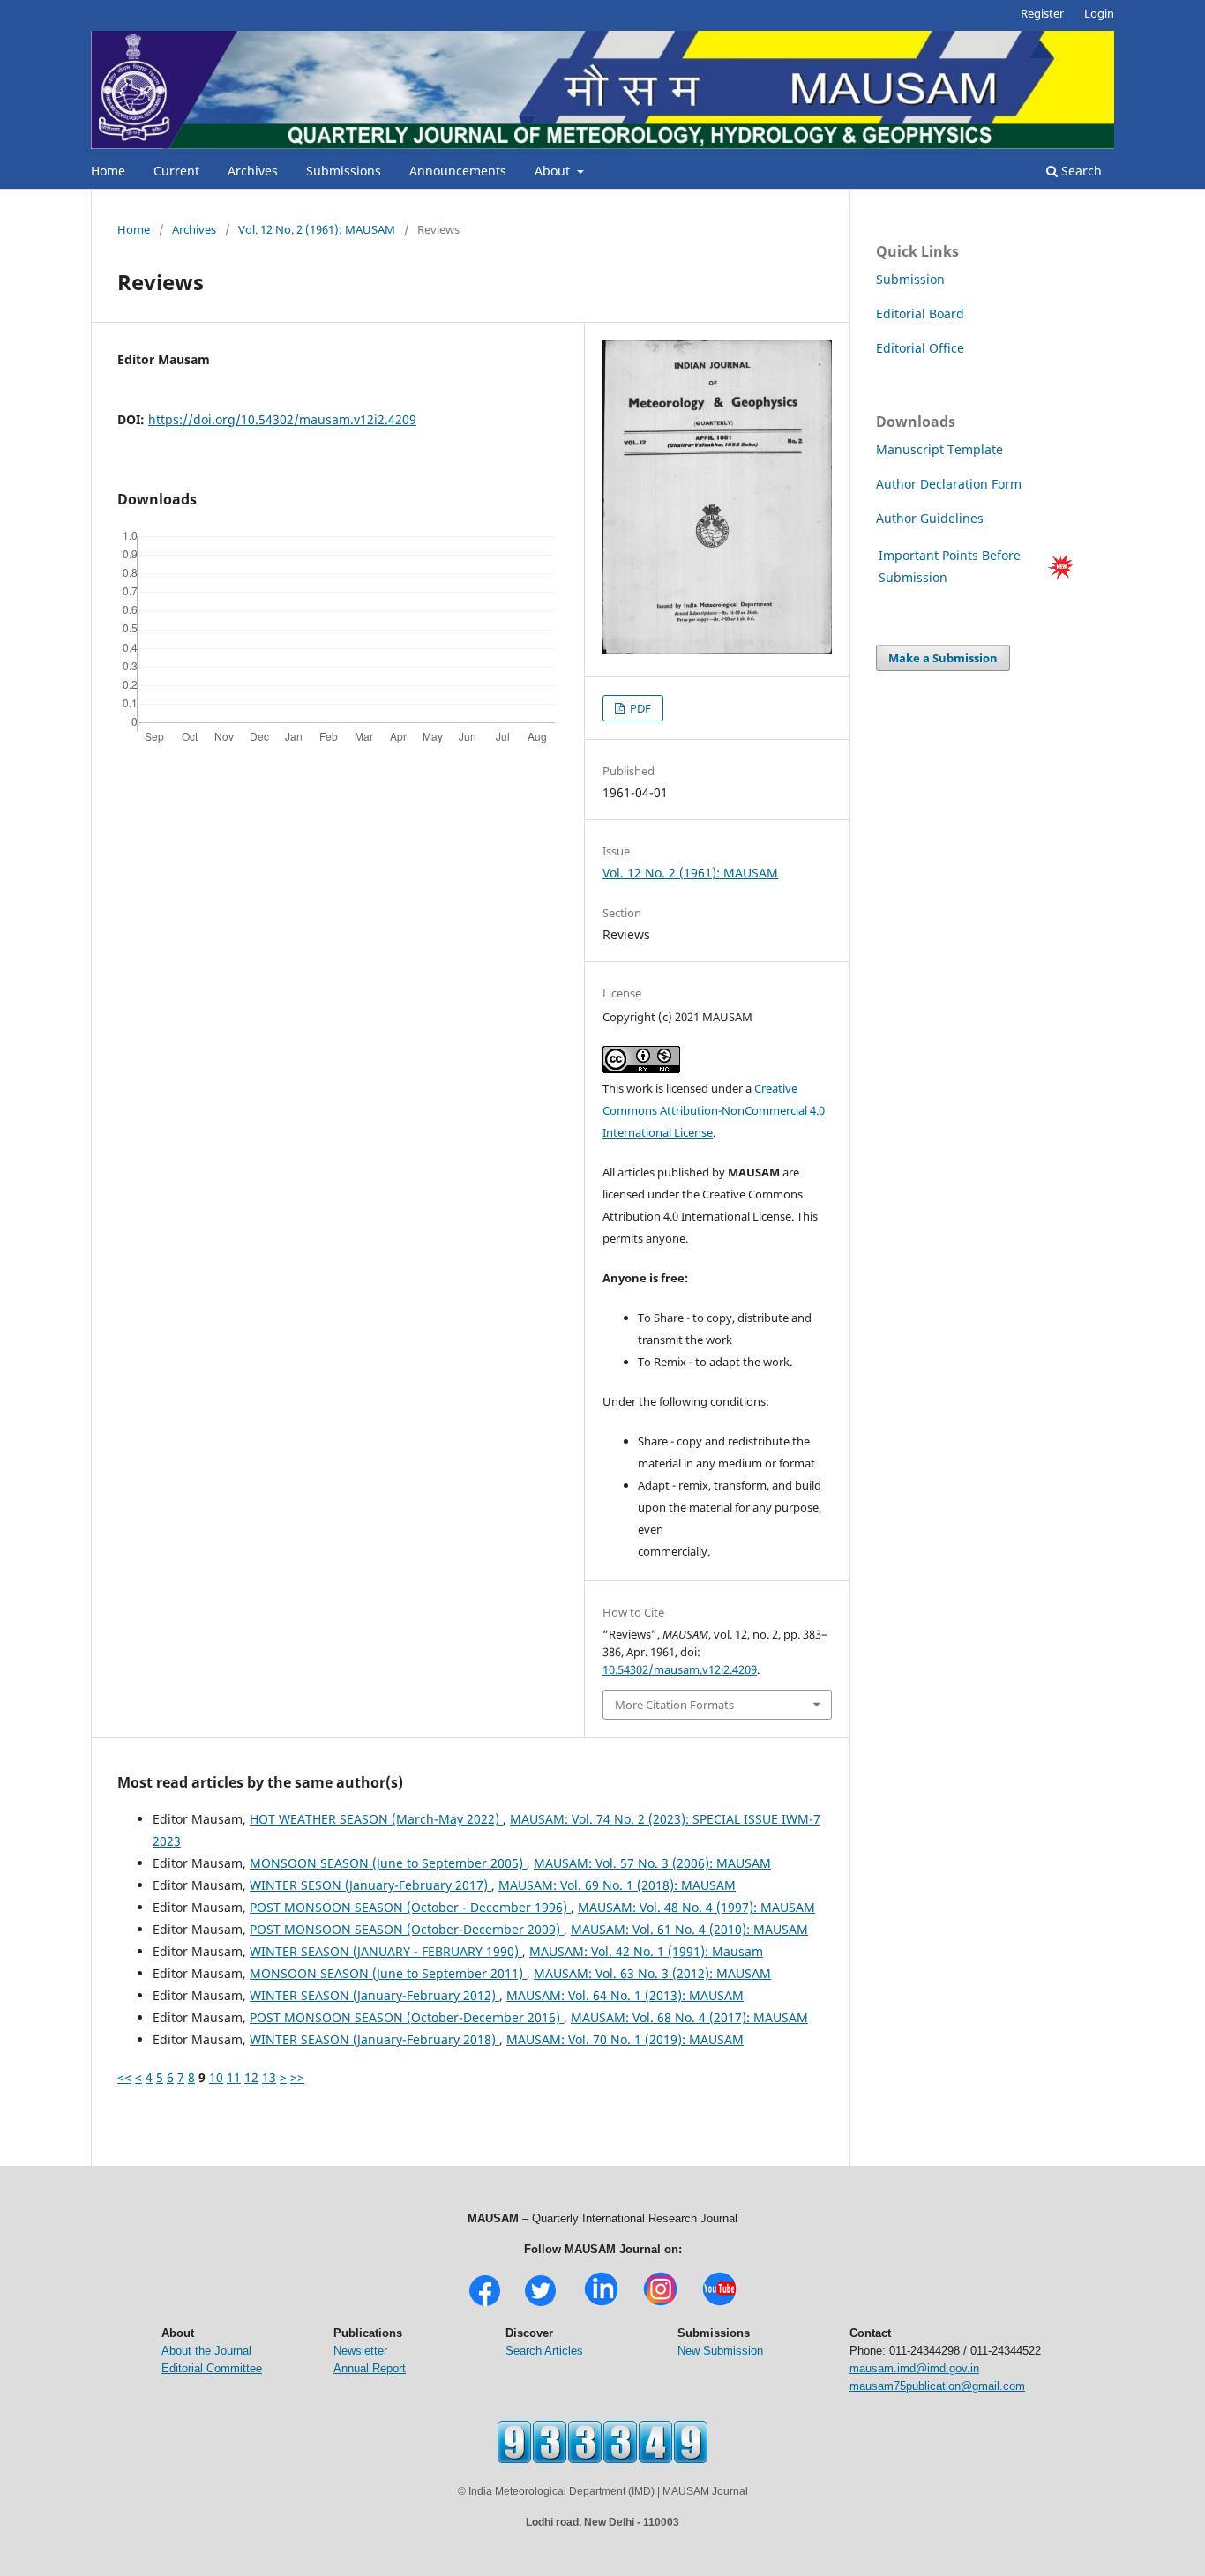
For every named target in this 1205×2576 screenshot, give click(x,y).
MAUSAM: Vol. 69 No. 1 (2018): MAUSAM (617, 1885)
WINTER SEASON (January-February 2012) (374, 1995)
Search (1080, 171)
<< (124, 2077)
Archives (253, 171)
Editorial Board (920, 314)
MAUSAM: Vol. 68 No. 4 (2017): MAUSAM (689, 2017)
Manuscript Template (939, 449)
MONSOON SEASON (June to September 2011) (388, 1973)
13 (269, 2077)
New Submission (720, 2351)
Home (108, 171)
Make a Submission (943, 658)
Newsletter (360, 2351)
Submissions (344, 171)
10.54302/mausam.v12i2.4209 (680, 1669)
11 (234, 2077)
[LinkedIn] (601, 2304)
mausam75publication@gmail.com (937, 2386)
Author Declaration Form (949, 484)
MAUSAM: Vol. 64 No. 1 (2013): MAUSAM (625, 1995)
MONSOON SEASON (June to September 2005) (388, 1863)
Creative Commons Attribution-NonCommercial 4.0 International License (714, 1110)
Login (1099, 13)
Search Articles (544, 2351)
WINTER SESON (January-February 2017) (370, 1885)
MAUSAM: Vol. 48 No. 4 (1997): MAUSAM (696, 1907)
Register (1042, 13)
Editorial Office (920, 348)
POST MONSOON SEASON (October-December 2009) (407, 1929)
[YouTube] (719, 2304)
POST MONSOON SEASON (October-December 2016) (407, 2017)
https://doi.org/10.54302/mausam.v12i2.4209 (282, 419)
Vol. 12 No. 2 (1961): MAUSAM (317, 229)
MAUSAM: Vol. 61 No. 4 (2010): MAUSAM (689, 1929)
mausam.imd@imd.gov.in (914, 2368)
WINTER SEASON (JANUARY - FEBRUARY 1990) (386, 1951)
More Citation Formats (674, 1705)
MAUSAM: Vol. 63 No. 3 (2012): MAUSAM (652, 1973)
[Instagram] (660, 2304)
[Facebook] (485, 2304)
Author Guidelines (932, 518)
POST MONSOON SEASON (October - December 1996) (410, 1907)
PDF (639, 708)
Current (176, 171)
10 (216, 2077)
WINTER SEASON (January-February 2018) (374, 2039)
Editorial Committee (212, 2368)
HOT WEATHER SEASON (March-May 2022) (376, 1819)
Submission (910, 279)
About (554, 171)
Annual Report (370, 2368)
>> (297, 2077)
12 (251, 2077)
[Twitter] (540, 2304)
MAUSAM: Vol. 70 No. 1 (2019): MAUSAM (625, 2039)
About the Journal (206, 2351)
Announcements (458, 171)
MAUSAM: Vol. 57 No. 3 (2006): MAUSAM (652, 1863)
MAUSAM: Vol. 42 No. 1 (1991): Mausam (646, 1951)
